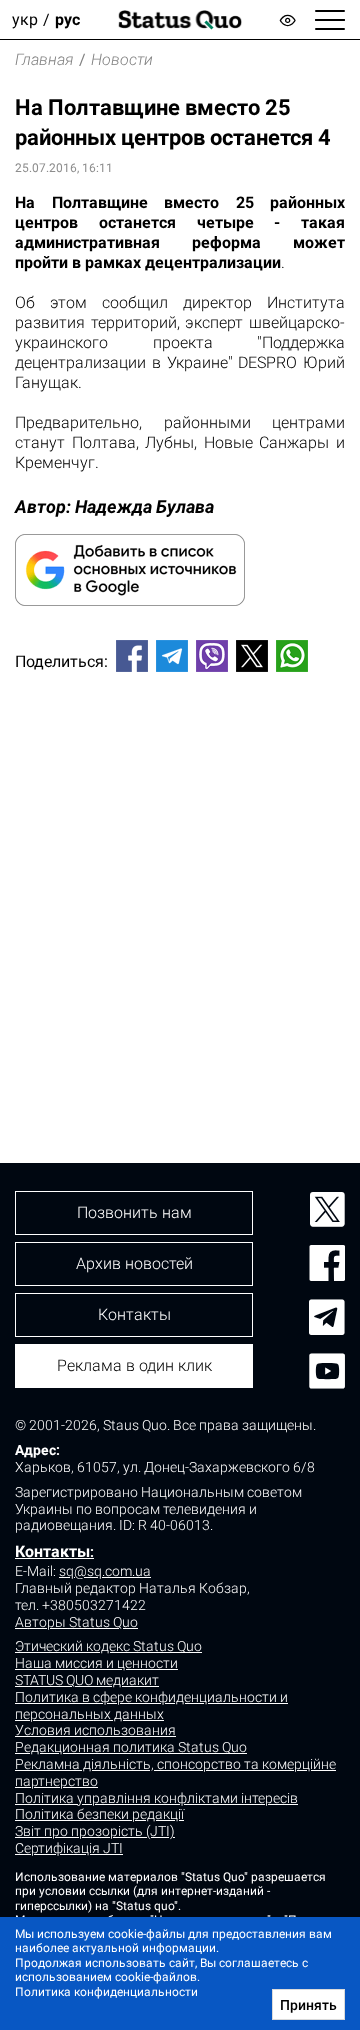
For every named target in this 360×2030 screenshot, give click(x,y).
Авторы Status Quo (76, 1622)
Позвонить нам (134, 1212)
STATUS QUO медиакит (87, 1680)
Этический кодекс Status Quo (108, 1646)
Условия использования (95, 1730)
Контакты (52, 1551)
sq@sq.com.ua (105, 1571)
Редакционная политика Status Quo (131, 1747)
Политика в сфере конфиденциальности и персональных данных (151, 1705)
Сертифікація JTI (69, 1848)
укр (25, 19)
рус (67, 19)
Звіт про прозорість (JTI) (95, 1831)
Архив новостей (134, 1263)
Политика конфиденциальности (106, 1992)
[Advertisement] (180, 884)
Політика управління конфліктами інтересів (156, 1798)
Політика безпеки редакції (99, 1814)
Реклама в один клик (134, 1365)
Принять (308, 2005)
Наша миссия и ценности (96, 1663)
